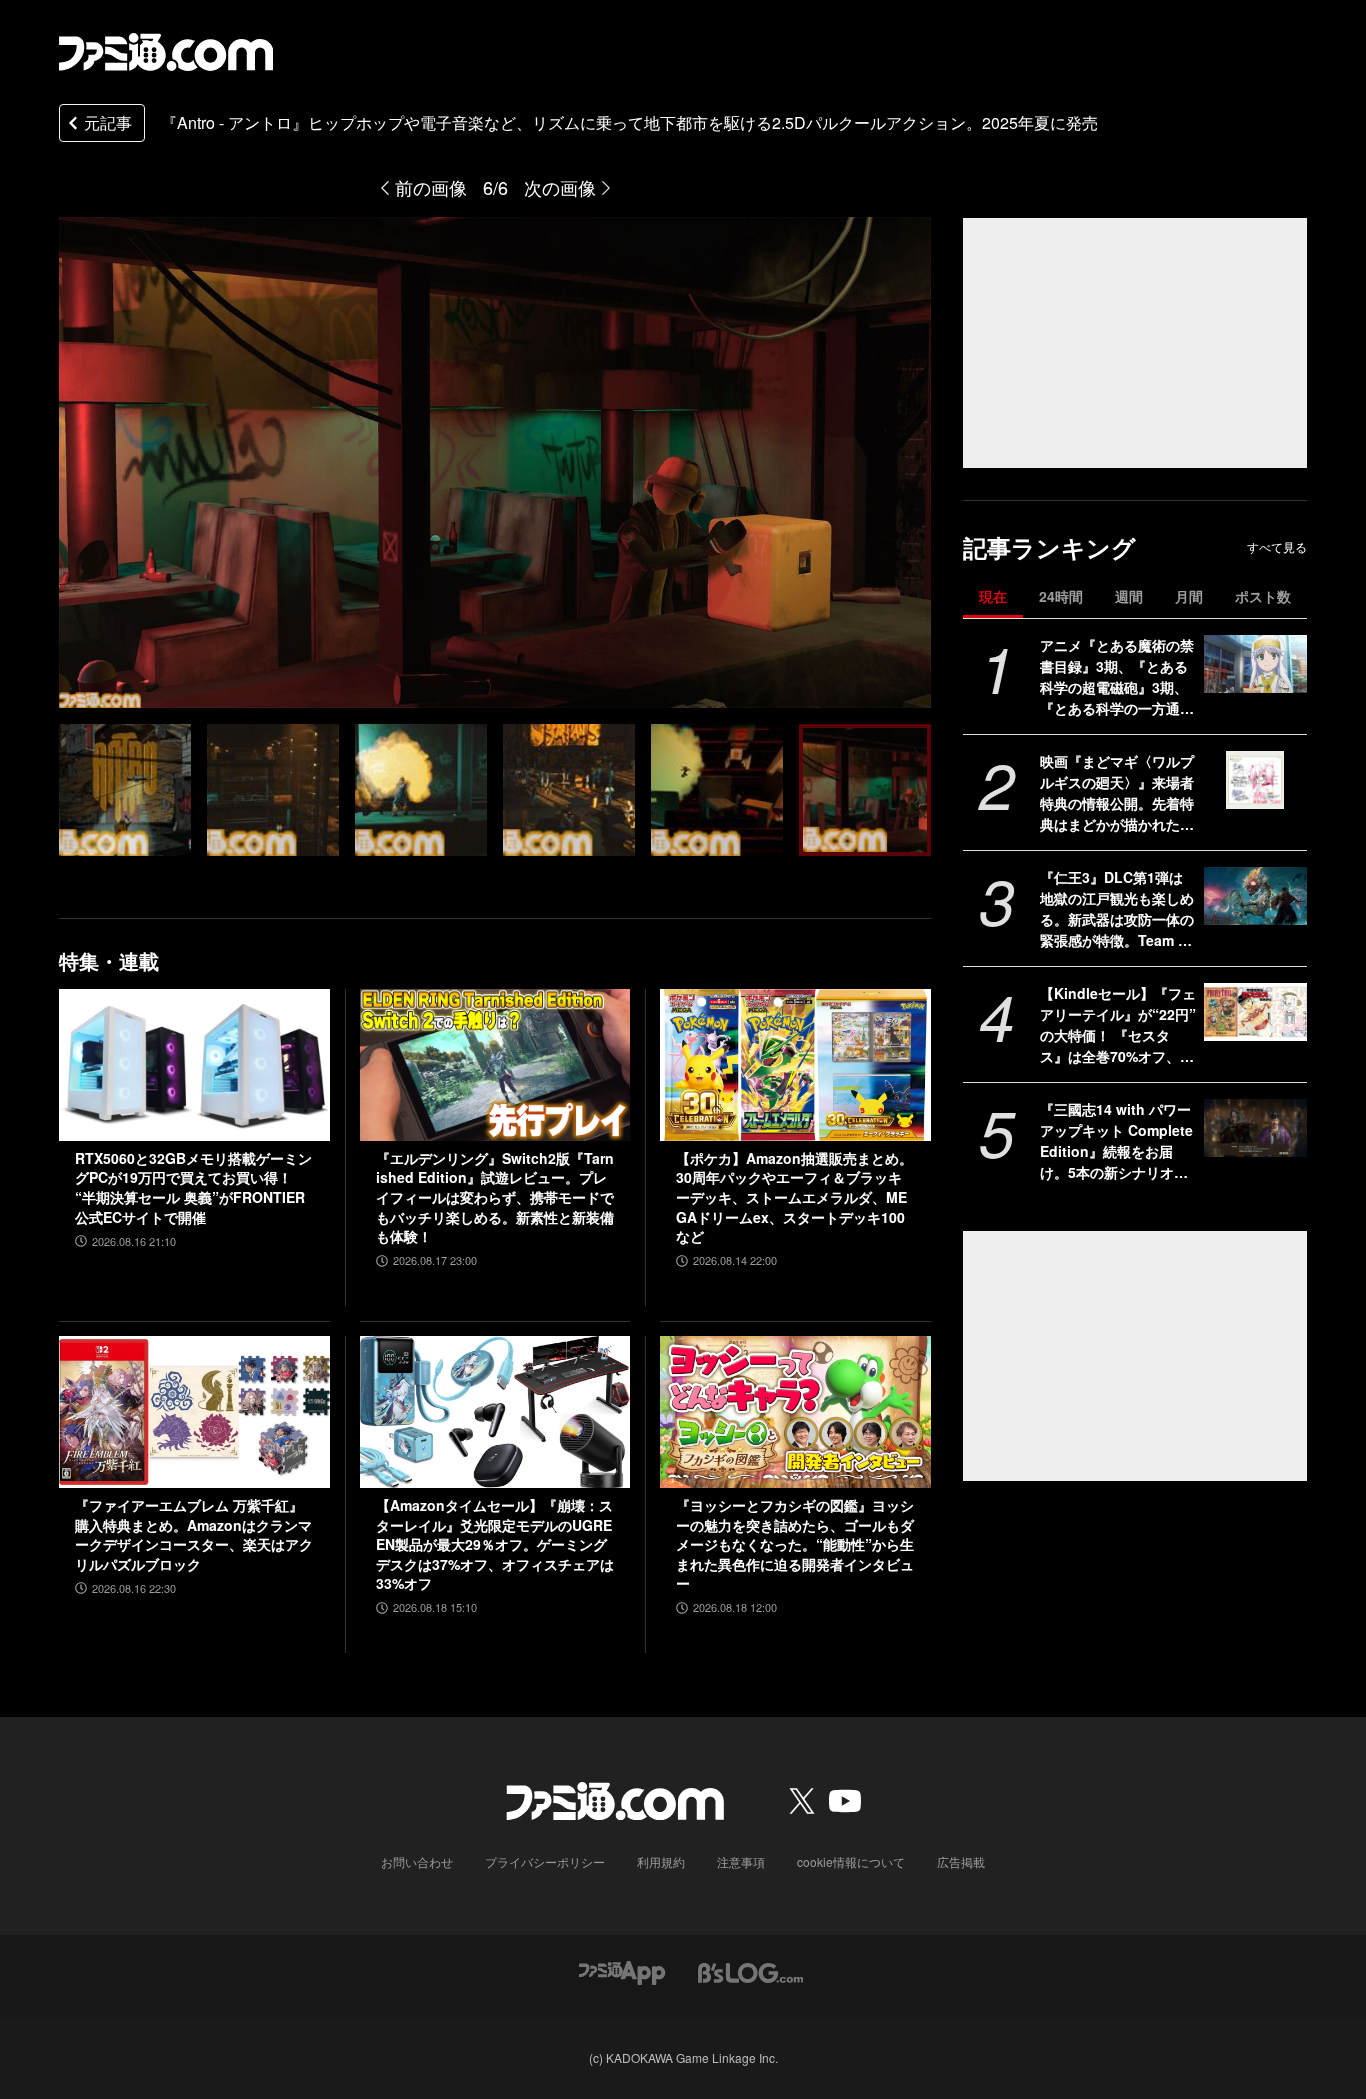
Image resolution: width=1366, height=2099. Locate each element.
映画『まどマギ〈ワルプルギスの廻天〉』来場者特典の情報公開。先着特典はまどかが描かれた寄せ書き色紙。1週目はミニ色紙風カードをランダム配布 (1117, 793)
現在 (993, 596)
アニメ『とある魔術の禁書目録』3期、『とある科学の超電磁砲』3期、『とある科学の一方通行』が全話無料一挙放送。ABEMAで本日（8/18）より (1117, 677)
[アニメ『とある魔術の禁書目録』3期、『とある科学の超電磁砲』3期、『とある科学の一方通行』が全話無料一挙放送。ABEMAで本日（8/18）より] (1255, 664)
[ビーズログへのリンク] (750, 1970)
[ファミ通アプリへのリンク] (622, 1970)
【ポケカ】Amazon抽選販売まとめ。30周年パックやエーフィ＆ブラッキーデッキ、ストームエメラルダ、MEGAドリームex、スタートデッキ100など (794, 1197)
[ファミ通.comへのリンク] (166, 52)
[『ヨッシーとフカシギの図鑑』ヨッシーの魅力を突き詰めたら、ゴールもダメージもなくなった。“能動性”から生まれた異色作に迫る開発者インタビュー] (795, 1412)
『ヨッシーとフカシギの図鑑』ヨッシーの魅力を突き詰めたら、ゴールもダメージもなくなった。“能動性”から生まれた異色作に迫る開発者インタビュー (795, 1544)
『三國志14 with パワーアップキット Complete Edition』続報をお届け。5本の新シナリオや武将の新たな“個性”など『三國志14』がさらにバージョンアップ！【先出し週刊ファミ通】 (1118, 1141)
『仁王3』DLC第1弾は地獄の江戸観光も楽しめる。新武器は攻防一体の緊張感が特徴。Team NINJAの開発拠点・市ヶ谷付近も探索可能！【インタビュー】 (1117, 909)
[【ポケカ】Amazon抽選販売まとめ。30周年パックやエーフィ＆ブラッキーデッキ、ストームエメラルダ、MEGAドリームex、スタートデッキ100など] (795, 1065)
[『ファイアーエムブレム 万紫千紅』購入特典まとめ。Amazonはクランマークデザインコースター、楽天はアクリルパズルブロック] (194, 1412)
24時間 (1061, 596)
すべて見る (1277, 547)
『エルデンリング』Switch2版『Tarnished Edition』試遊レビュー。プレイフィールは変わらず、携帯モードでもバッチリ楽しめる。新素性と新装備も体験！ (495, 1197)
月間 (1189, 596)
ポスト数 (1263, 596)
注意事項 (741, 1861)
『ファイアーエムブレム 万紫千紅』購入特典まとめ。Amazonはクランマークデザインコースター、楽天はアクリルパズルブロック (194, 1535)
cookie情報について (851, 1861)
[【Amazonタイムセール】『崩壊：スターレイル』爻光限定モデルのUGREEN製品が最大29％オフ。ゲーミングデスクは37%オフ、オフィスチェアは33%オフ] (495, 1412)
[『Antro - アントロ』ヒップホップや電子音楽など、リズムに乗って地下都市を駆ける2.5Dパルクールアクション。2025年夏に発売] (125, 790)
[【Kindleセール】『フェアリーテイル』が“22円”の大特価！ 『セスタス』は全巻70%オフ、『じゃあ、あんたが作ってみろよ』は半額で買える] (1255, 1012)
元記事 (108, 122)
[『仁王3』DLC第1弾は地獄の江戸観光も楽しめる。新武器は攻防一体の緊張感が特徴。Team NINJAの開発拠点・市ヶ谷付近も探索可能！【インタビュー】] (1255, 896)
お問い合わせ (417, 1861)
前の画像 (431, 187)
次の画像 (560, 187)
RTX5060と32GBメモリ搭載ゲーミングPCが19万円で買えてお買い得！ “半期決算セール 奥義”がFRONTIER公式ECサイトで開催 (193, 1188)
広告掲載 (961, 1861)
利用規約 (661, 1861)
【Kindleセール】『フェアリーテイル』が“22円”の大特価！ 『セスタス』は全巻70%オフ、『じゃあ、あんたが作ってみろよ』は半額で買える (1118, 1025)
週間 (1129, 596)
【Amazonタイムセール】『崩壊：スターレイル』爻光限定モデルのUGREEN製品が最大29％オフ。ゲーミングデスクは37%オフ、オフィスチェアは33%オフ (495, 1544)
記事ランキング (1049, 547)
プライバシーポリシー (545, 1861)
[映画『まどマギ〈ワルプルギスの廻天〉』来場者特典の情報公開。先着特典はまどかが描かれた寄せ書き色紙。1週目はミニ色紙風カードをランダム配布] (1255, 780)
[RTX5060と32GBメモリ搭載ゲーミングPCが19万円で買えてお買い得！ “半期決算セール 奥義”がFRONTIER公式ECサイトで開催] (194, 1065)
